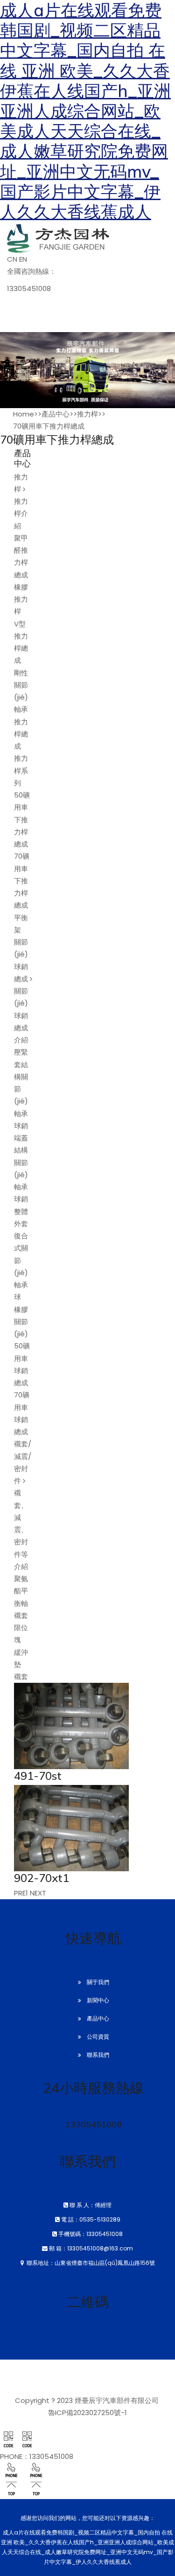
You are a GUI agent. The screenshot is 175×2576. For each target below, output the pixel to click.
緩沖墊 (21, 1658)
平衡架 (21, 924)
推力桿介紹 (21, 514)
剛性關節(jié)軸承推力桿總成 (21, 710)
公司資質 (98, 2037)
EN (23, 259)
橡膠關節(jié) (21, 1322)
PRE (20, 1893)
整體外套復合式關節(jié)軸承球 (21, 1254)
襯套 (21, 1677)
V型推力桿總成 (21, 642)
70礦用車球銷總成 (22, 1413)
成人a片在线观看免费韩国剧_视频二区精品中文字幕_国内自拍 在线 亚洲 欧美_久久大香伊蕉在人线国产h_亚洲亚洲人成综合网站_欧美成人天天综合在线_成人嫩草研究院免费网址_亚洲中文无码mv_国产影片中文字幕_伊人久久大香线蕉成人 (85, 111)
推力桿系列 (21, 771)
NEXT (38, 1893)
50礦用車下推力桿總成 (22, 819)
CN (12, 259)
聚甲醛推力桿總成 (21, 556)
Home (24, 414)
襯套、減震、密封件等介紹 (21, 1530)
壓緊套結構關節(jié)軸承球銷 (21, 1089)
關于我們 (98, 1982)
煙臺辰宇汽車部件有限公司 (117, 2400)
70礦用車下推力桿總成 (49, 426)
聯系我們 (98, 2055)
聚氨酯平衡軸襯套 (21, 1597)
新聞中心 (98, 2000)
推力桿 (87, 414)
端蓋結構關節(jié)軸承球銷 (21, 1168)
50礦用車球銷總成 (22, 1364)
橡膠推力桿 (21, 599)
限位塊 (21, 1634)
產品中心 (56, 414)
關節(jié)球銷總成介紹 (21, 1015)
